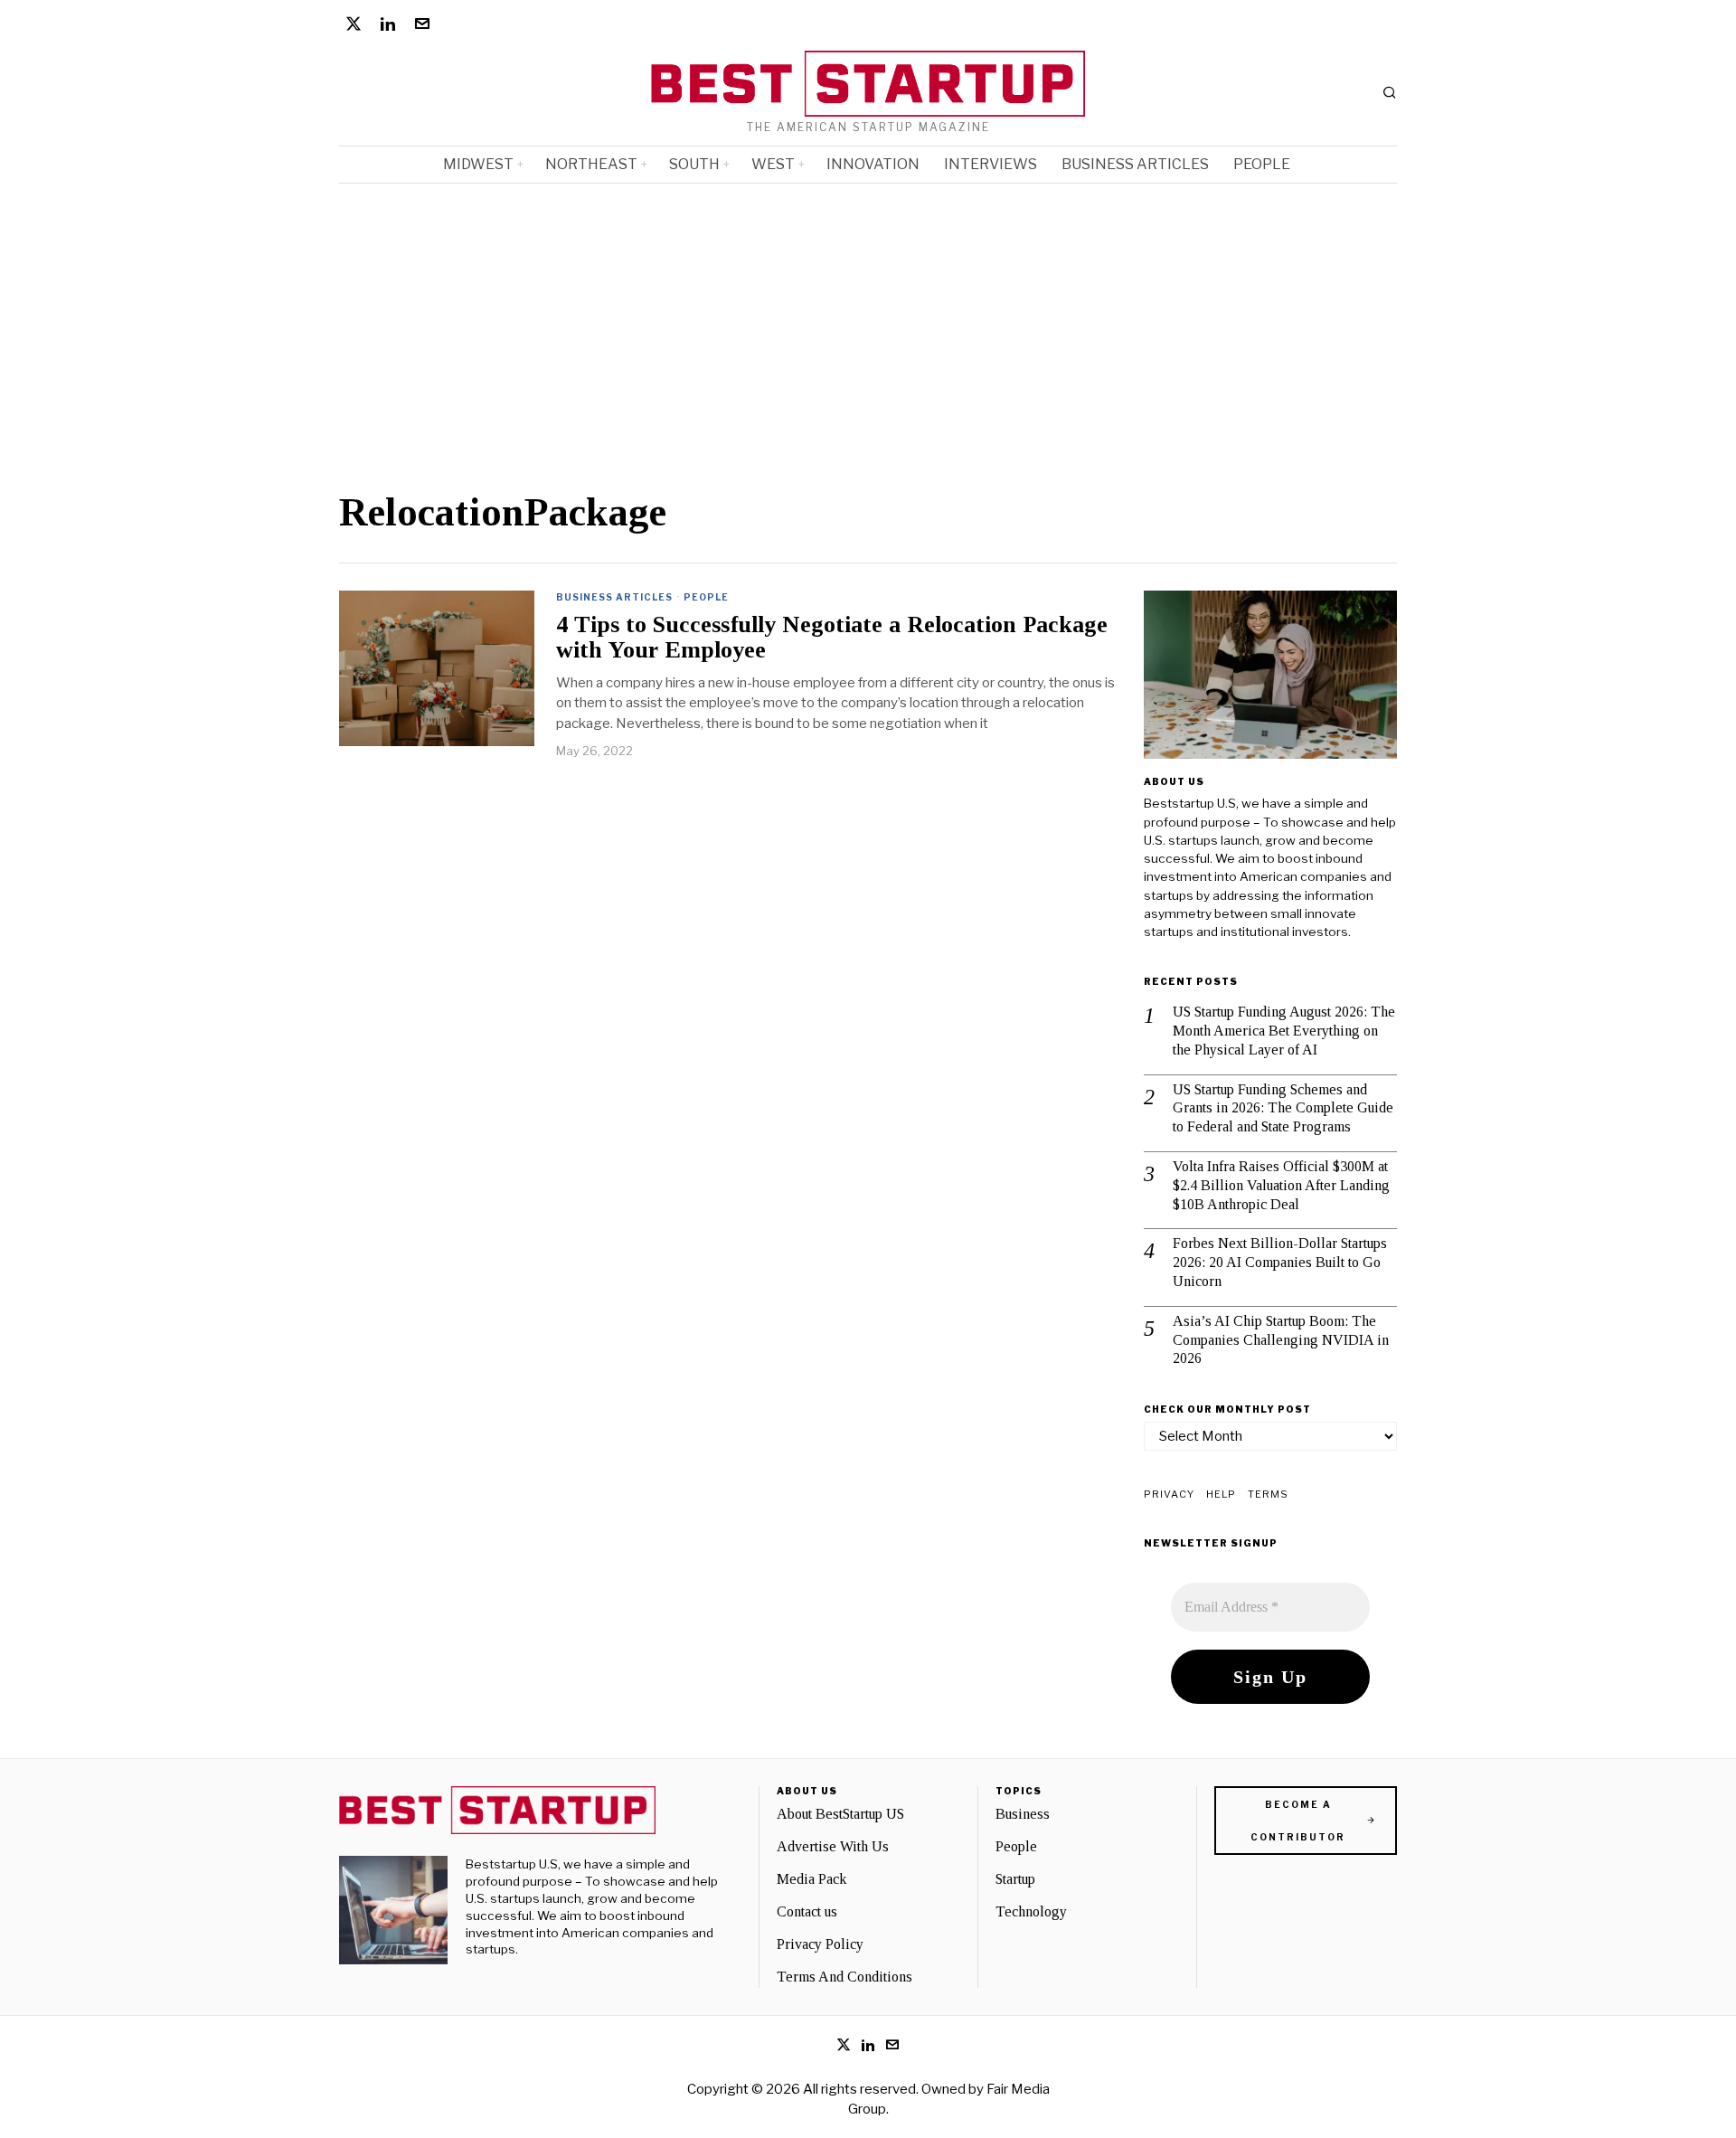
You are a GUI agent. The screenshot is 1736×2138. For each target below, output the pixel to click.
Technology (1031, 1911)
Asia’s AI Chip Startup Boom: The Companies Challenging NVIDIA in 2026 (1281, 1340)
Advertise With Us (833, 1846)
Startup (1015, 1879)
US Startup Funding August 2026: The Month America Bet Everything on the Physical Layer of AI (1284, 1031)
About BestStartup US (840, 1814)
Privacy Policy (820, 1944)
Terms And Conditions (844, 1977)
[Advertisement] (610, 355)
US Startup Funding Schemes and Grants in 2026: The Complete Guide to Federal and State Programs (1283, 1108)
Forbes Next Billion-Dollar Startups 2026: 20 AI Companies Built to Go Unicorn (1280, 1262)
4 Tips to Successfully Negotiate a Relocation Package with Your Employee (832, 638)
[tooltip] (354, 24)
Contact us (807, 1911)
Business (1023, 1814)
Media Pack (811, 1879)
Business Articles (614, 597)
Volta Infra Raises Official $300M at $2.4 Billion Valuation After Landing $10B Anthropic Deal (1281, 1185)
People (706, 597)
